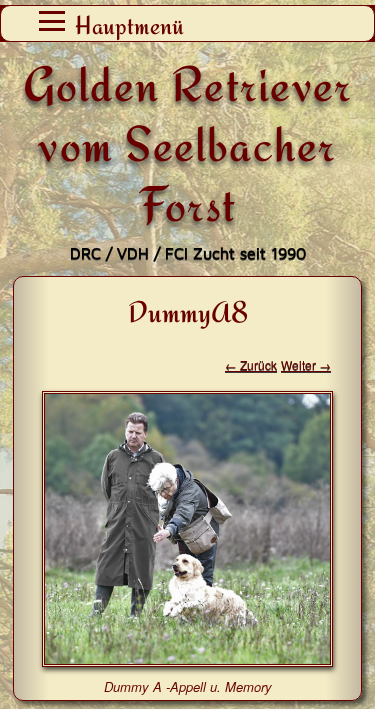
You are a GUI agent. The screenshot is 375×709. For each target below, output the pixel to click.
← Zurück (251, 364)
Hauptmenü (129, 25)
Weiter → (306, 364)
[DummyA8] (187, 660)
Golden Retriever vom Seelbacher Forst (188, 143)
